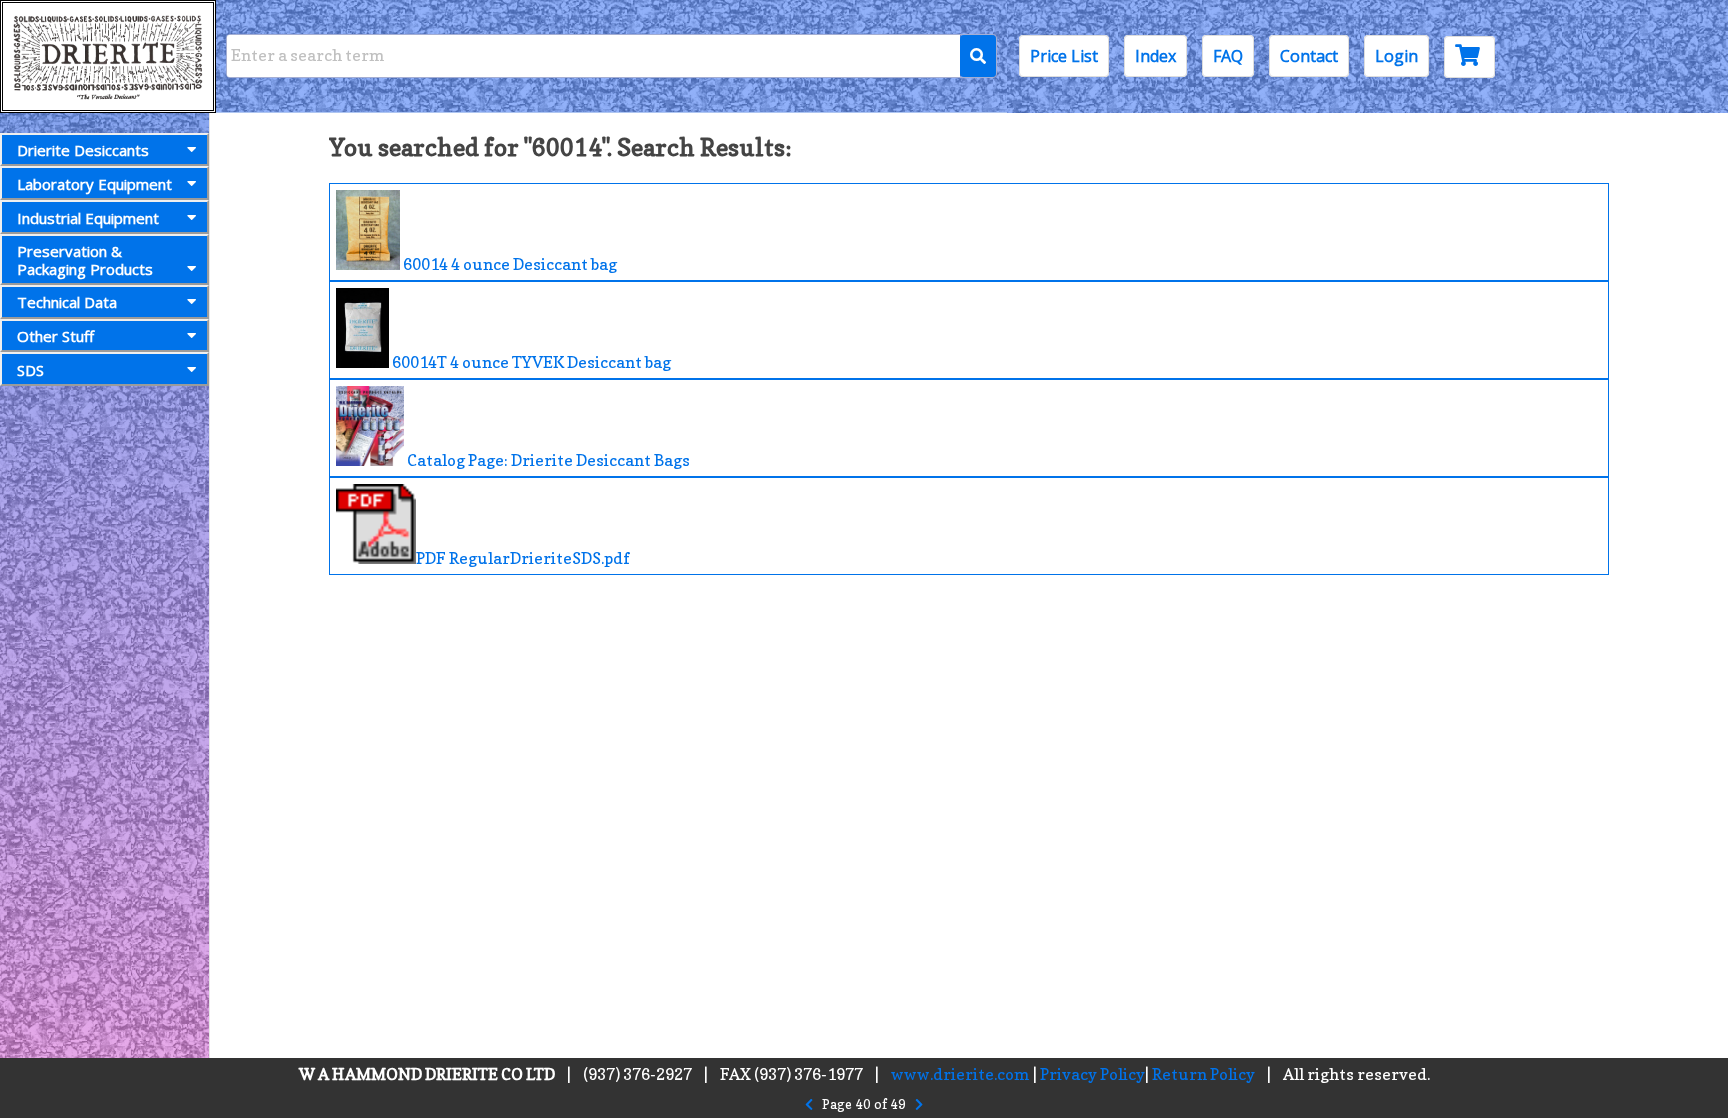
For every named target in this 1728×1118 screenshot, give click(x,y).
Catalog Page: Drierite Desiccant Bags (547, 460)
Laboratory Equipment (94, 184)
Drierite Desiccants (83, 150)
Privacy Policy (1092, 1074)
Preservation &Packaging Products (85, 259)
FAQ (1228, 56)
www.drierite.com (960, 1074)
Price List (1064, 56)
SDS (30, 370)
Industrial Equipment (88, 218)
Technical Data (67, 302)
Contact (1309, 56)
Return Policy (1203, 1074)
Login (1396, 56)
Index (1155, 56)
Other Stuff (55, 336)
